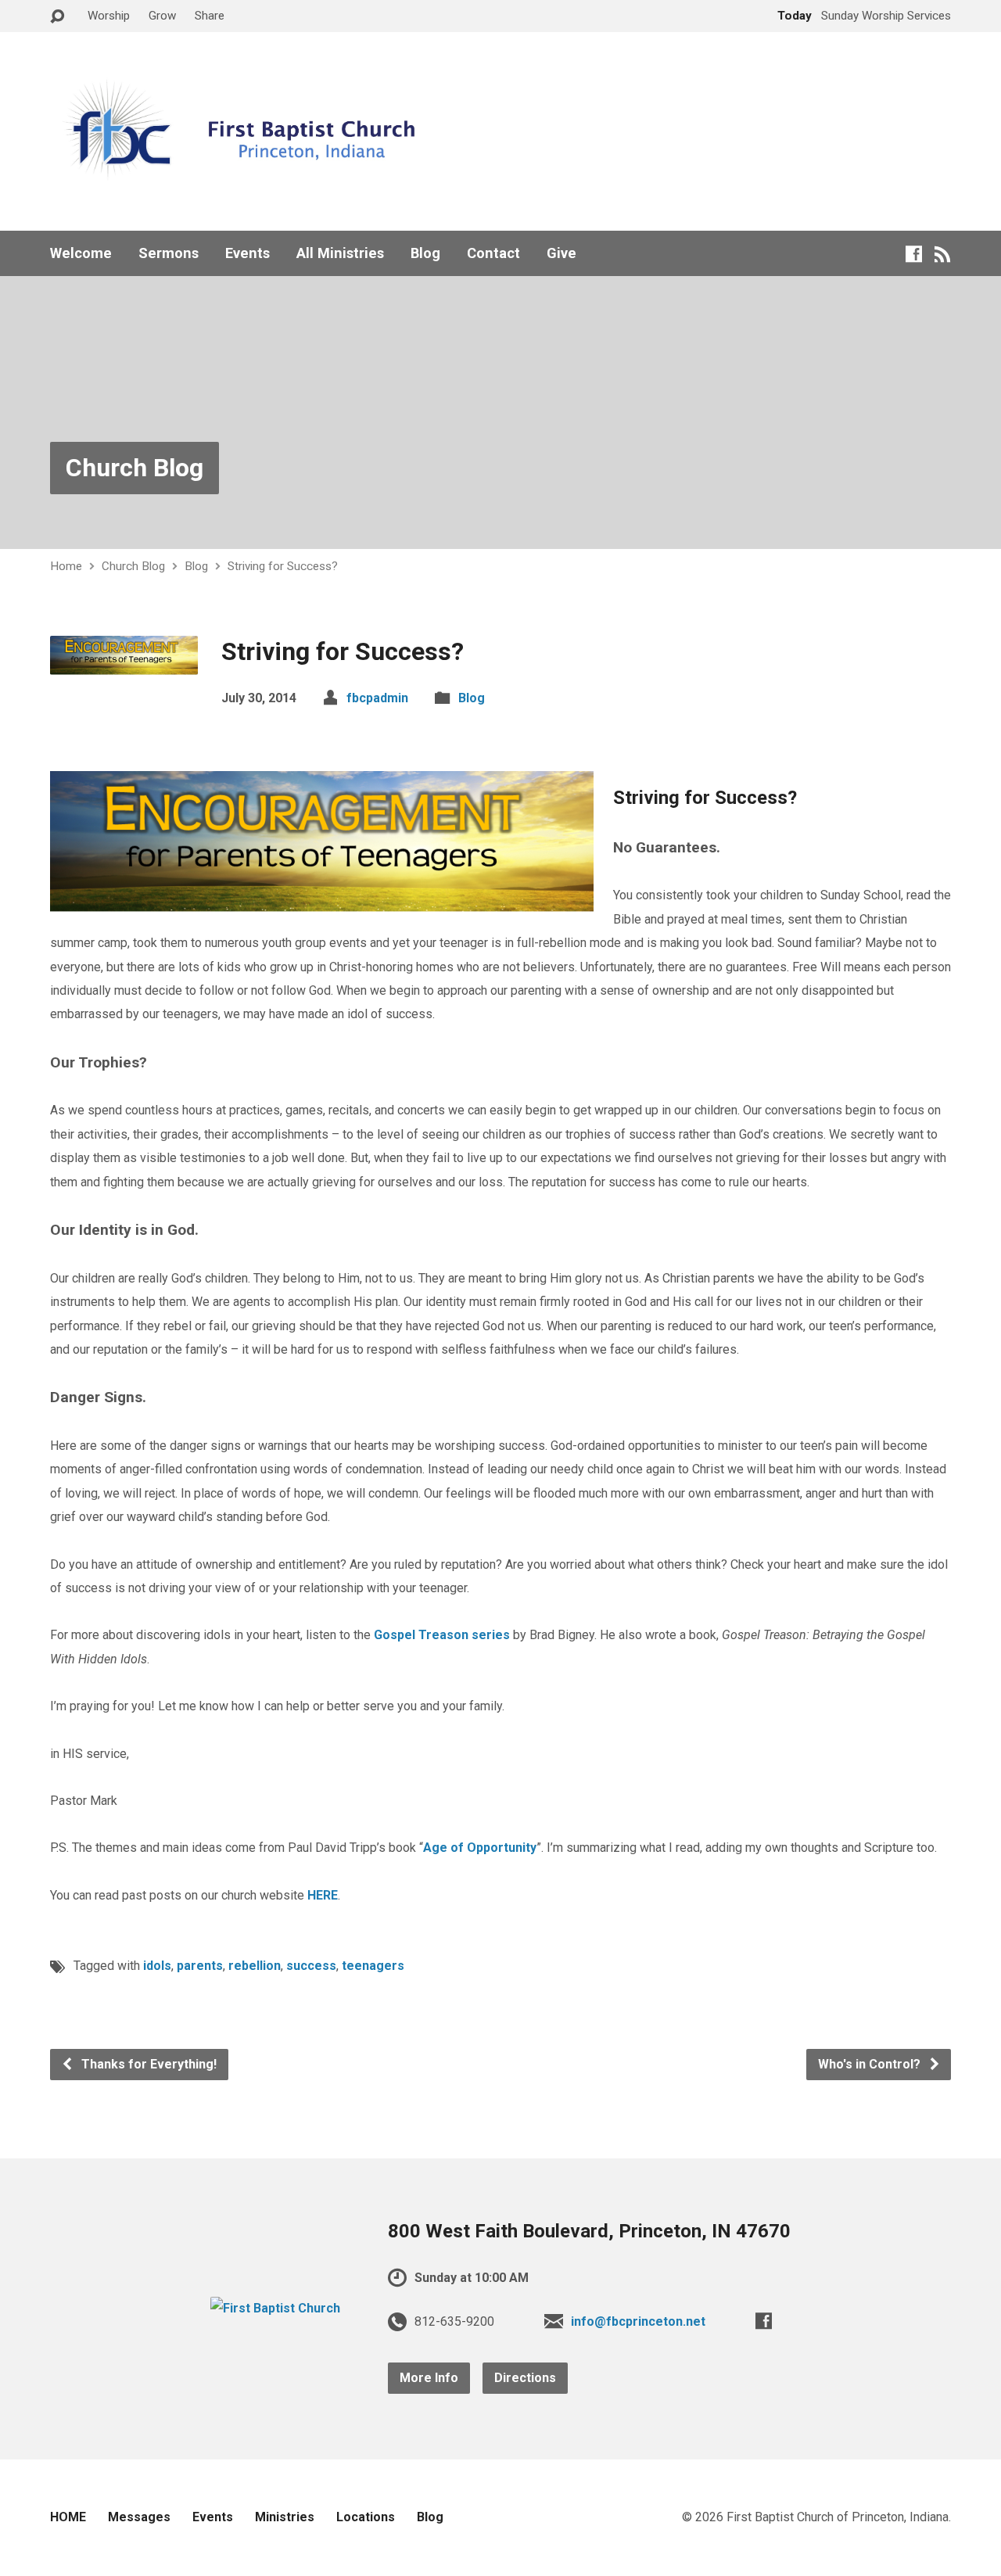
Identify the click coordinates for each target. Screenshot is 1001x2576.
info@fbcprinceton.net (638, 2321)
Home (66, 566)
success (311, 1966)
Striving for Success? (283, 566)
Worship (109, 16)
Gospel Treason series (442, 1635)
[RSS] (943, 254)
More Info (429, 2378)
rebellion (255, 1966)
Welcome (81, 253)
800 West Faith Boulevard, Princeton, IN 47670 (589, 2231)
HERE (323, 1895)
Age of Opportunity (480, 1848)
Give (561, 253)
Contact (493, 253)
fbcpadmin (377, 698)
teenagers (373, 1966)
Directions (525, 2378)
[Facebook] (914, 254)
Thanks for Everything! (147, 2064)
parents (200, 1966)
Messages (139, 2517)
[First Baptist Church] (275, 2308)
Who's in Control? (871, 2064)
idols (157, 1966)
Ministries (285, 2517)
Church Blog (135, 468)
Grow (162, 16)
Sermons (169, 253)
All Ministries (340, 253)
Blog (425, 253)
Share (210, 16)
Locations (366, 2517)
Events (248, 253)
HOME (68, 2517)
